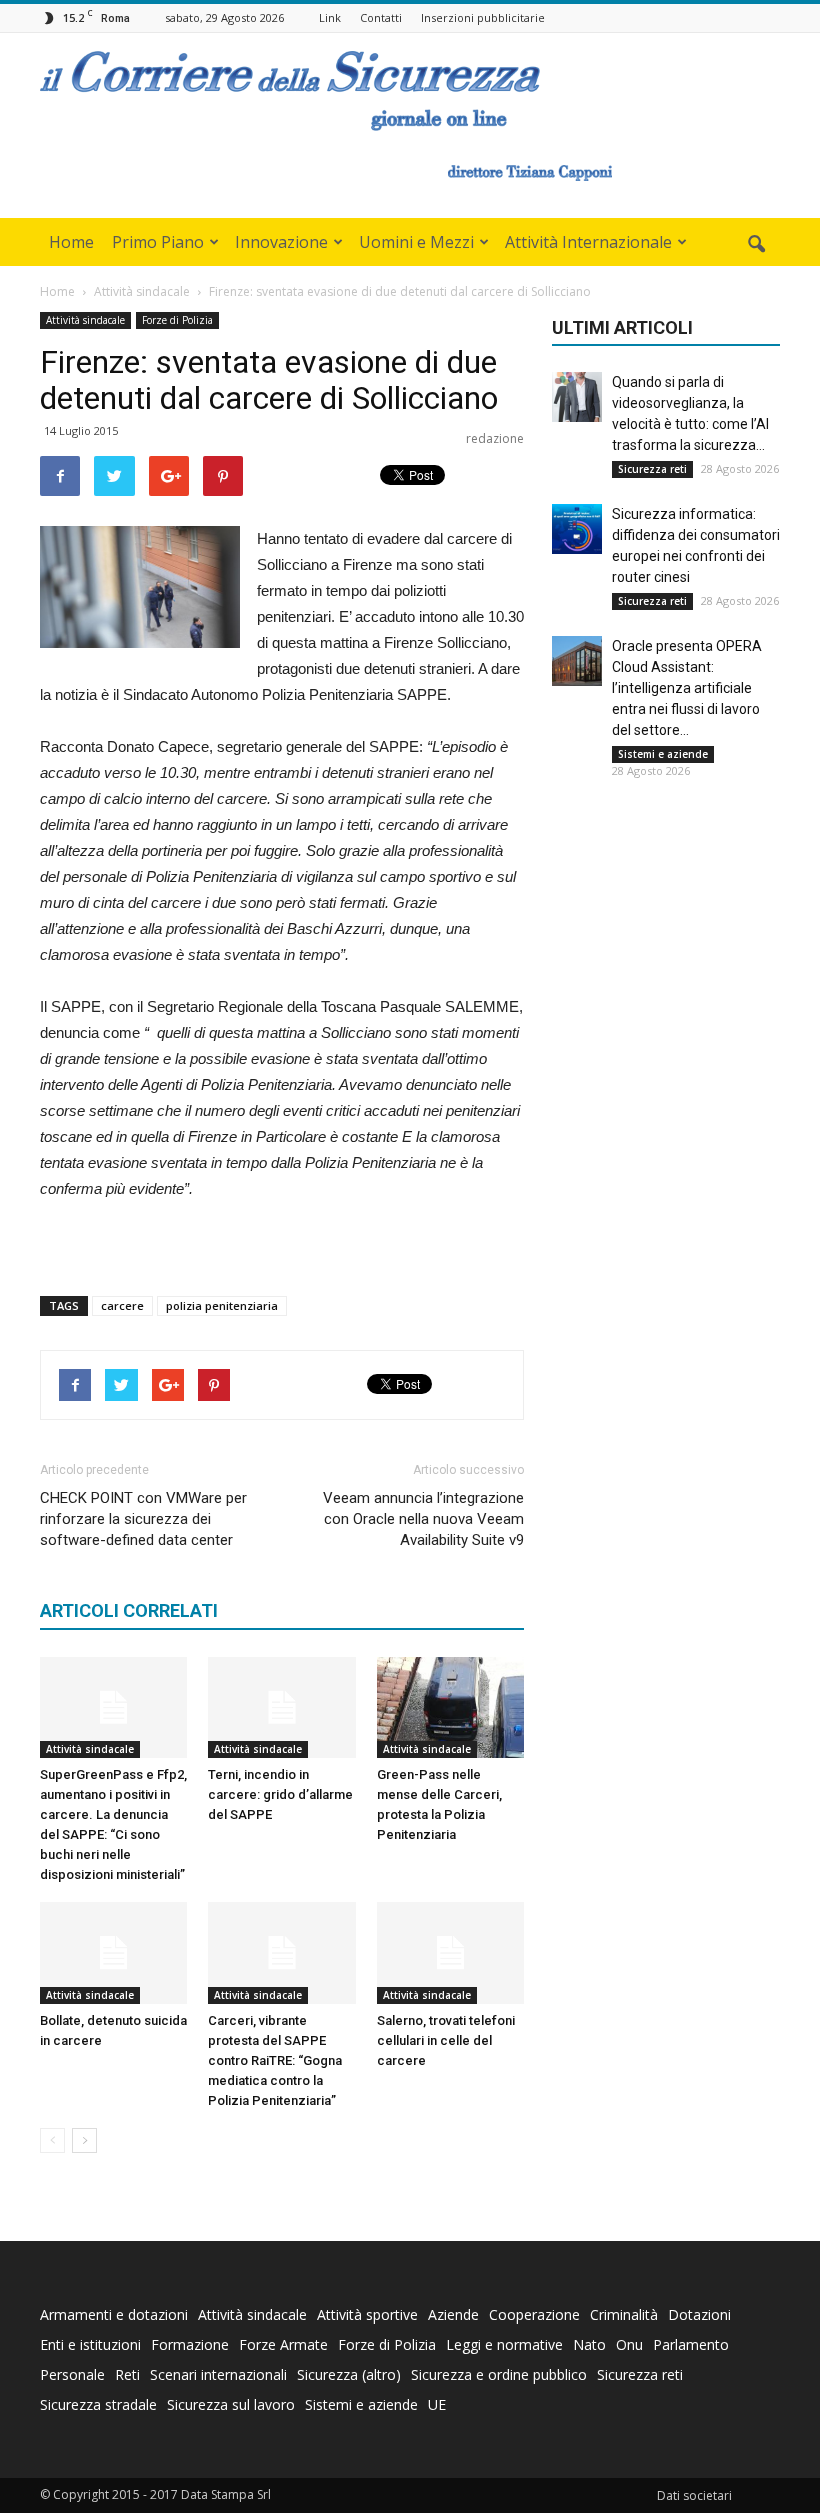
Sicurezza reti (652, 469)
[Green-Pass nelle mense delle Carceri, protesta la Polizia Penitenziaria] (450, 1707)
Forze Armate (283, 2344)
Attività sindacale (85, 320)
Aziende (453, 2314)
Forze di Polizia (177, 320)
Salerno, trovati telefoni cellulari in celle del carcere (446, 2040)
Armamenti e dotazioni (114, 2314)
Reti (127, 2374)
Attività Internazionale (588, 242)
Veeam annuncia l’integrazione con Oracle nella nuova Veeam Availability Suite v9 (423, 1519)
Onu (629, 2344)
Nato (589, 2344)
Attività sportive (367, 2314)
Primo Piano (158, 242)
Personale (72, 2374)
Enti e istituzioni (90, 2344)
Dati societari (694, 2495)
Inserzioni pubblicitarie (483, 17)
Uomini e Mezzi (416, 242)
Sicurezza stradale (98, 2404)
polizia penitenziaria (222, 1305)
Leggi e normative (504, 2344)
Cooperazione (534, 2314)
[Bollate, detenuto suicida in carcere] (113, 1952)
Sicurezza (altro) (349, 2374)
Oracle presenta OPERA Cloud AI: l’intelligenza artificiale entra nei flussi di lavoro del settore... (687, 688)
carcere (122, 1305)
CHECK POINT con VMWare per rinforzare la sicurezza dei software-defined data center (143, 1519)
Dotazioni (699, 2314)
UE (437, 2404)
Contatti (381, 17)
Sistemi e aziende (663, 754)
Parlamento (691, 2344)
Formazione (190, 2344)
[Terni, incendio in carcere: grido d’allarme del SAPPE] (281, 1707)
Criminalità (624, 2314)
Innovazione (281, 242)
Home (71, 242)
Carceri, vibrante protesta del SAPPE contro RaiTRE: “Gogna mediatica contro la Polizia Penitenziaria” (275, 2060)
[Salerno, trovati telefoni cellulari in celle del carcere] (450, 1952)
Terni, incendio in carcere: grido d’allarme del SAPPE (280, 1794)
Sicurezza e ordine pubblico (499, 2374)
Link (330, 17)
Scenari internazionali (218, 2374)
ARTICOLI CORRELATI (129, 1610)
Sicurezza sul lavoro (231, 2404)
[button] (756, 245)
